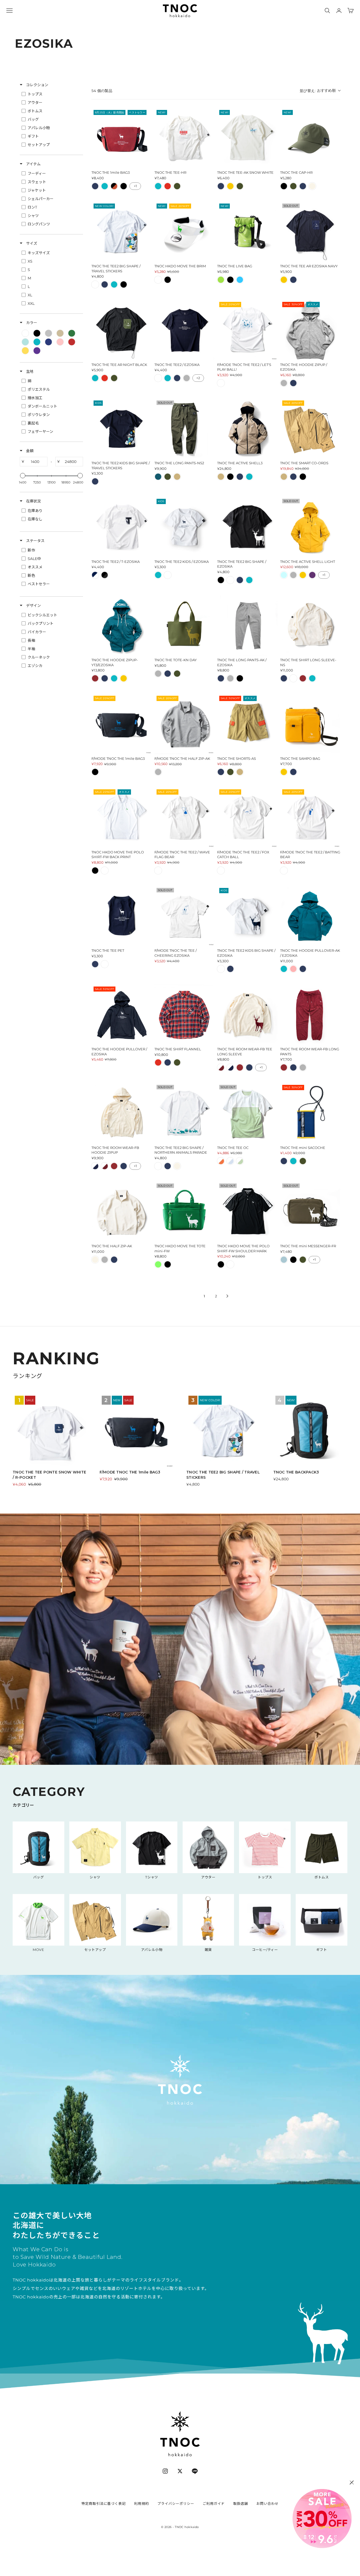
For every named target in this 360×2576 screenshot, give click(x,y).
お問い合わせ (267, 2503)
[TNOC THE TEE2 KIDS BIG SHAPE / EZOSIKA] (247, 916)
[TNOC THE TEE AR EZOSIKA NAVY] (310, 232)
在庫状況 (33, 501)
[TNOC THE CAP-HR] (310, 138)
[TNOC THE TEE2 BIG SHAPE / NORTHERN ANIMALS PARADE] (185, 1113)
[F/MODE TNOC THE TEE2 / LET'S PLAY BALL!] (247, 330)
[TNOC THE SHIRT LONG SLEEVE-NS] (310, 625)
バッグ (39, 1877)
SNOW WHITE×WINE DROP (221, 1067)
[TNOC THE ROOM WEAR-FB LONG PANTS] (310, 1015)
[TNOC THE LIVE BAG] (247, 232)
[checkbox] (51, 94)
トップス (265, 1877)
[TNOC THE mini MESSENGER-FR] (310, 1212)
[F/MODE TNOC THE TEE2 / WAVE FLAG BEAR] (185, 817)
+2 (198, 378)
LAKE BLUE (105, 186)
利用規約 (142, 2503)
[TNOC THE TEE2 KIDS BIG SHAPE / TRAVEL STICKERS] (122, 429)
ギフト (322, 1950)
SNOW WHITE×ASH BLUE (230, 1161)
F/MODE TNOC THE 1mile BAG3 (130, 1472)
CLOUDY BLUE (284, 575)
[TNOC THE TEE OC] (247, 1113)
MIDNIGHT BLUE (158, 477)
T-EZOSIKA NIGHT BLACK (105, 575)
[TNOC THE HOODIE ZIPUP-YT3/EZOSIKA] (122, 625)
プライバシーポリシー (176, 2503)
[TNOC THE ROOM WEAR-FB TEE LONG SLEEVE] (247, 1015)
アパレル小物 (152, 1950)
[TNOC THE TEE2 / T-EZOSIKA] (122, 527)
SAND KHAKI (177, 477)
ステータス (35, 541)
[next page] (227, 1296)
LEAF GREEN (177, 186)
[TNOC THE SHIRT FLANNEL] (185, 1015)
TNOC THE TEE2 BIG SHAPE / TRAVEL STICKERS (223, 1475)
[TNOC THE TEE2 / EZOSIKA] (185, 330)
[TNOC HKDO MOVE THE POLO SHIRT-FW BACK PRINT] (122, 817)
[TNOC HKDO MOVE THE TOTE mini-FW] (185, 1212)
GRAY (284, 383)
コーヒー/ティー (265, 1950)
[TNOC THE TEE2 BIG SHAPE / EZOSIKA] (247, 527)
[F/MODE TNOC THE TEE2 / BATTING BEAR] (310, 817)
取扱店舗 (241, 2503)
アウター (208, 1877)
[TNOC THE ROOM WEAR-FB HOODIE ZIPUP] (122, 1113)
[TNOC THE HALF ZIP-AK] (122, 1212)
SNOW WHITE (95, 284)
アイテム (33, 164)
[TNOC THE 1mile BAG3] (122, 138)
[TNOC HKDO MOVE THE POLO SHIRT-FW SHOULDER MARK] (247, 1212)
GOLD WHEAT (230, 186)
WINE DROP (95, 678)
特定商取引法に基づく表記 (104, 2503)
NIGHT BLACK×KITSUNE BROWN (114, 186)
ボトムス (322, 1877)
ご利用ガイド (214, 2503)
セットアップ (95, 1950)
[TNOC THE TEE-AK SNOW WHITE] (247, 138)
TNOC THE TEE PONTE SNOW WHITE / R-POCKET (49, 1475)
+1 (135, 186)
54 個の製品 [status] (102, 91)
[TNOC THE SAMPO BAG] (310, 724)
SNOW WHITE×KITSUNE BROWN (221, 1161)
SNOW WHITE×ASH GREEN (240, 1161)
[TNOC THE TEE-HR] (185, 138)
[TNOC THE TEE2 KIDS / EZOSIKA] (185, 527)
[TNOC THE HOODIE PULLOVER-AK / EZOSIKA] (310, 916)
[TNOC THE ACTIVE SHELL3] (247, 429)
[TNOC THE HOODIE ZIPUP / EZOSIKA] (310, 330)
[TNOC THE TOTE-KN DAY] (185, 625)
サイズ (31, 243)
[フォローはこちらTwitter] (180, 2471)
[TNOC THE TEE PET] (122, 916)
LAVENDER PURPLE (312, 575)
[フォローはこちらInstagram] (165, 2471)
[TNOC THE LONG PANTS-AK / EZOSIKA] (247, 625)
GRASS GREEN (158, 1264)
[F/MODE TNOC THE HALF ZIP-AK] (185, 724)
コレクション (37, 85)
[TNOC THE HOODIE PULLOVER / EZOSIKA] (122, 1015)
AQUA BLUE (240, 280)
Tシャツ (152, 1877)
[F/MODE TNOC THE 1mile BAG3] (122, 724)
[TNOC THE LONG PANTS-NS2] (185, 429)
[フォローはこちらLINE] (195, 2471)
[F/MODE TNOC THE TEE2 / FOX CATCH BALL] (247, 817)
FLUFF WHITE (312, 186)
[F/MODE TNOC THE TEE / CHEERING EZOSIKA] (185, 916)
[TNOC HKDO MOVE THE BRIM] (185, 232)
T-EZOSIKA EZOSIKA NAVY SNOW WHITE (95, 575)
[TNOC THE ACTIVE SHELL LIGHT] (310, 527)
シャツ (95, 1877)
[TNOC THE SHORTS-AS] (247, 724)
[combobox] (320, 91)
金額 (29, 451)
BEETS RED (168, 186)
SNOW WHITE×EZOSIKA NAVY (230, 1067)
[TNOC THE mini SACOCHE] (310, 1113)
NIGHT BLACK (124, 186)
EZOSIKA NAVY (95, 186)
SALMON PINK (293, 969)
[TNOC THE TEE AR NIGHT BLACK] (122, 330)
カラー (31, 323)
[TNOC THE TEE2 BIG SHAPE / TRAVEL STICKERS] (122, 232)
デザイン (33, 606)
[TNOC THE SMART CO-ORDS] (310, 429)
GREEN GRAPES (221, 280)
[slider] (23, 476)
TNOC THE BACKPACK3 (296, 1472)
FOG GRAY (187, 378)
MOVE (38, 1950)
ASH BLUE (284, 1260)
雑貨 (208, 1950)
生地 (29, 371)
